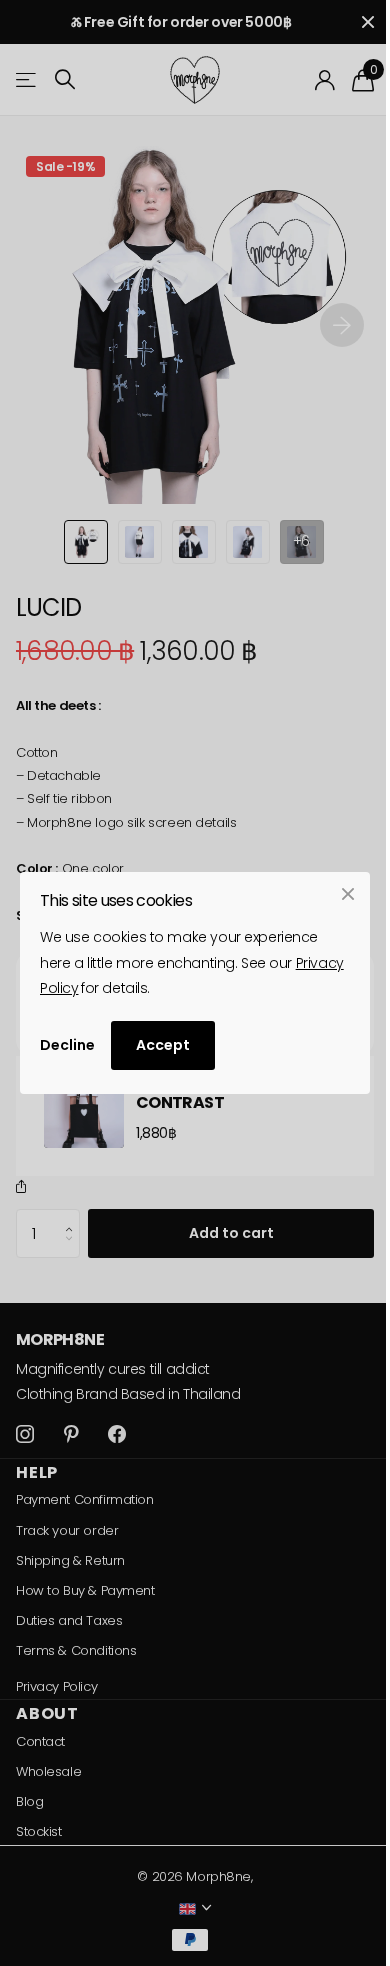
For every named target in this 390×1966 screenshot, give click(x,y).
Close (348, 894)
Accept (163, 1045)
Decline (67, 1045)
